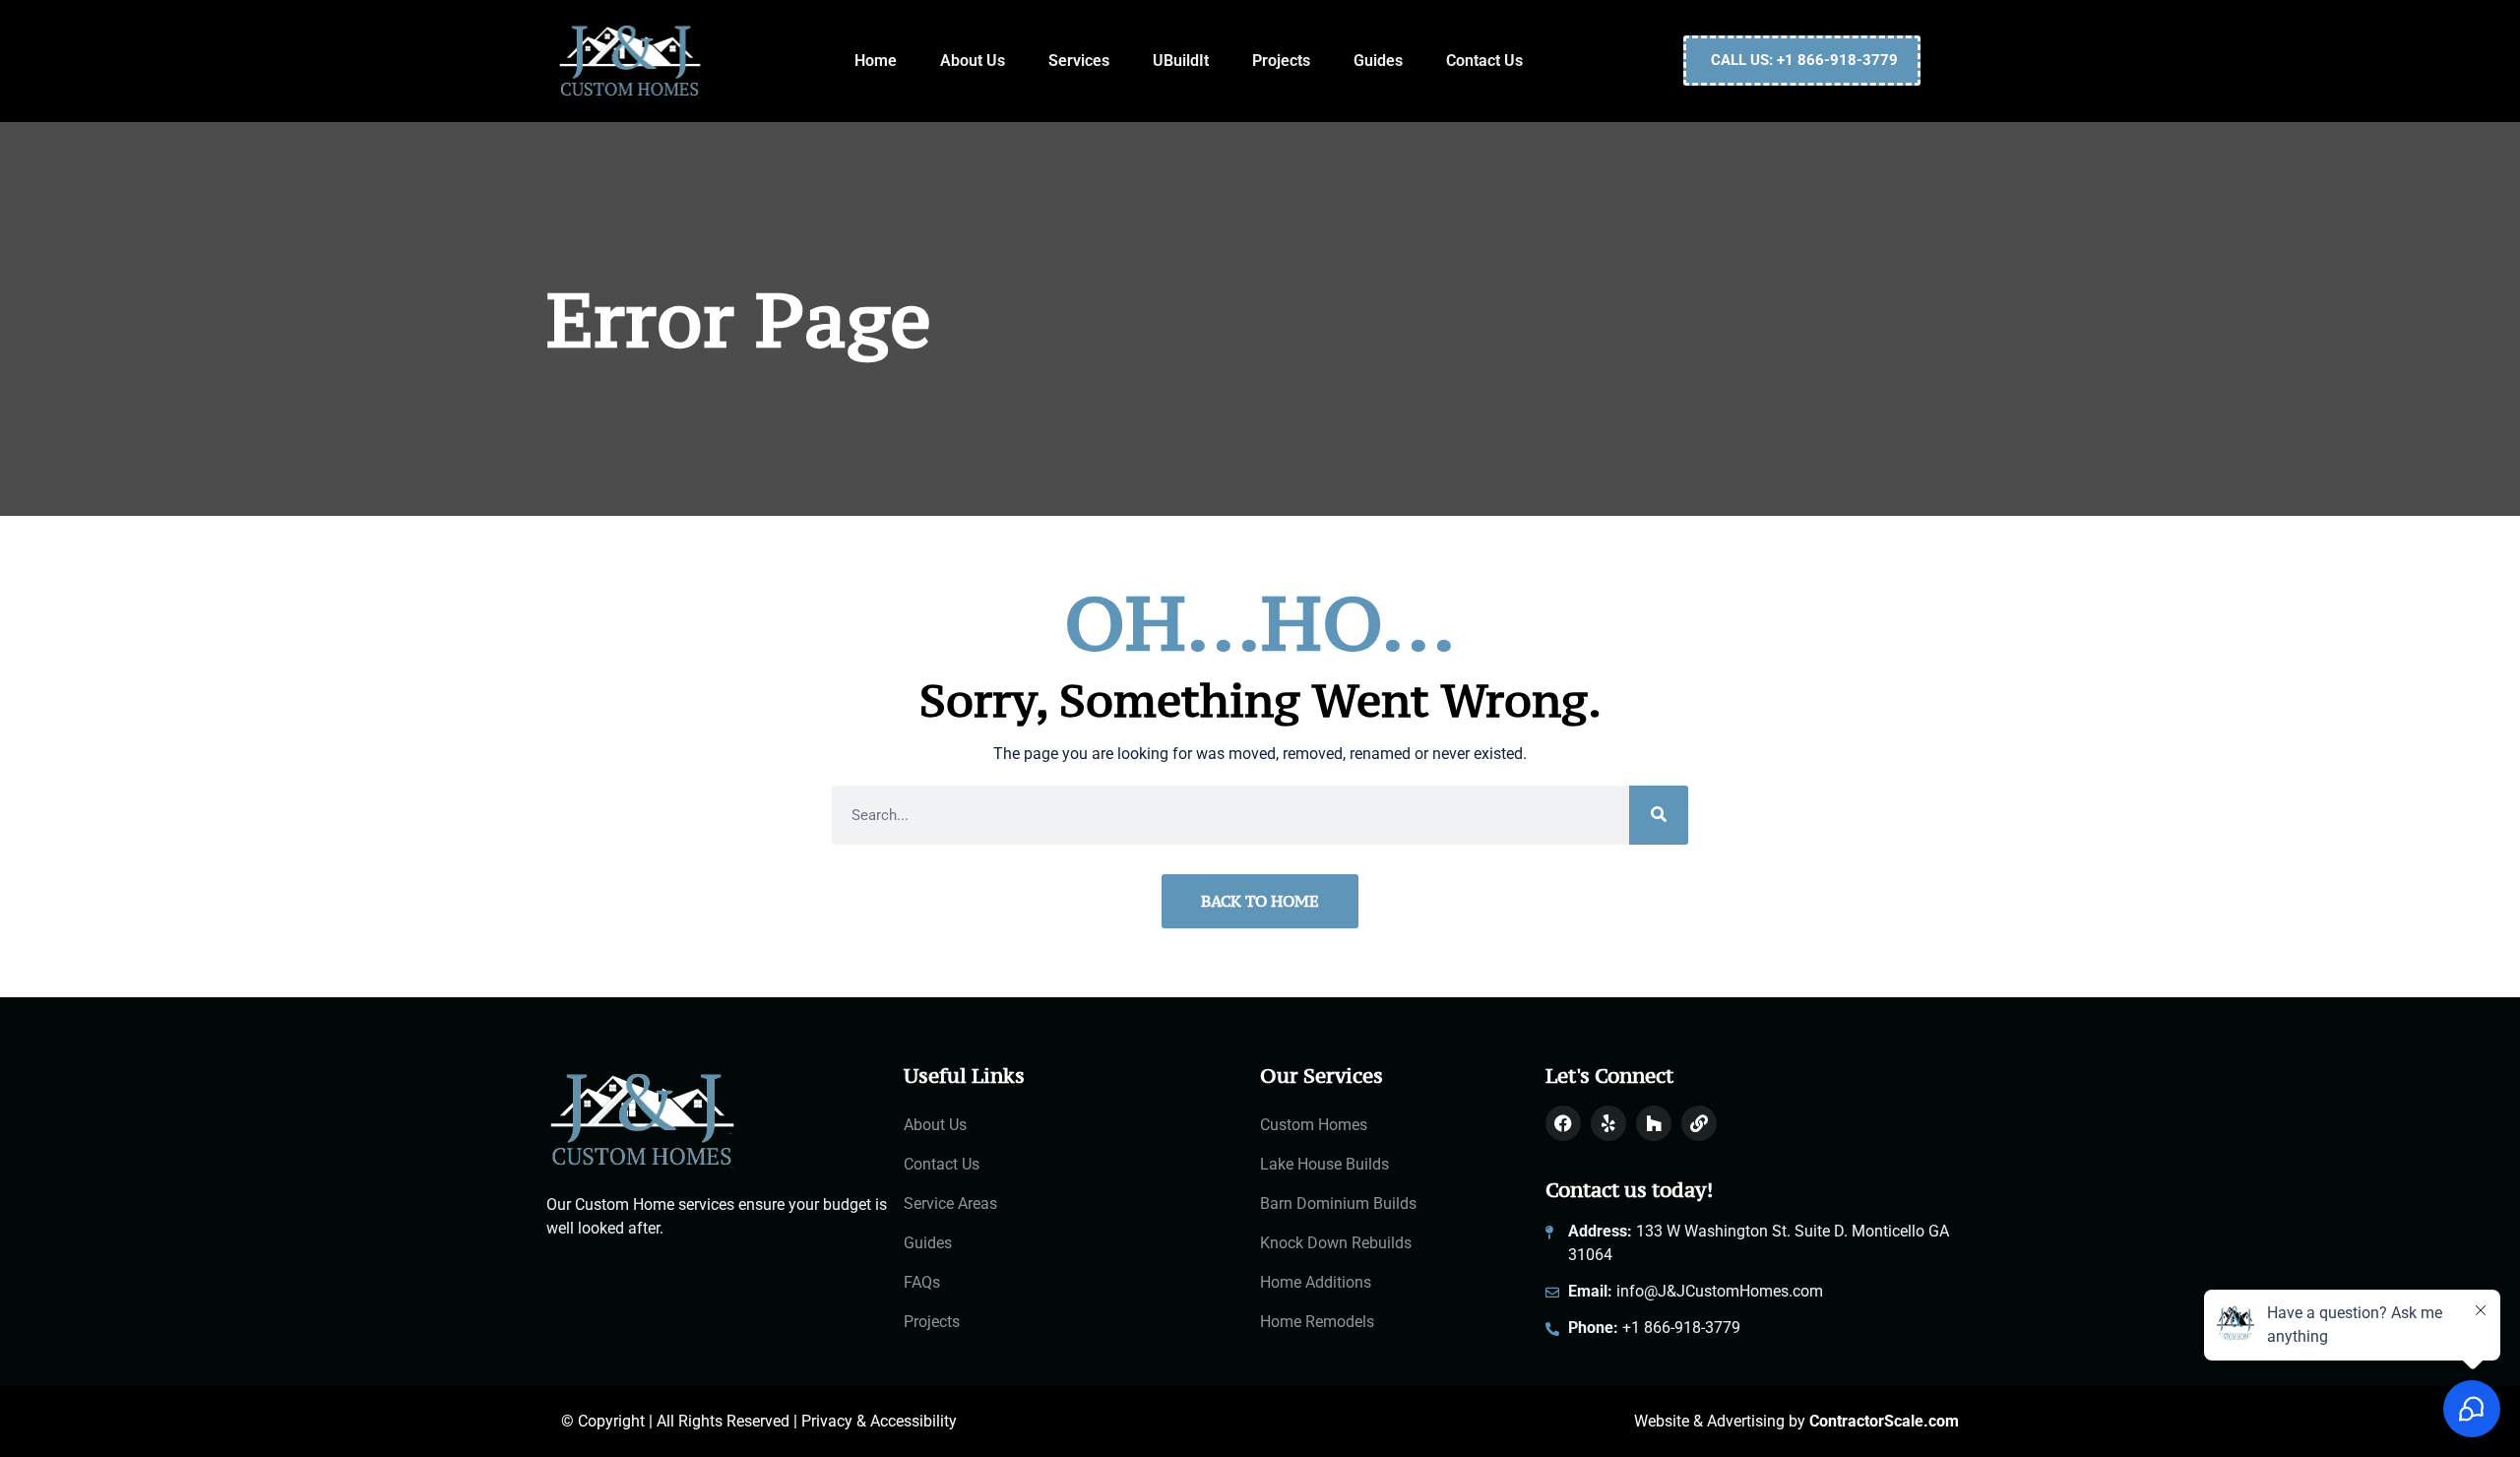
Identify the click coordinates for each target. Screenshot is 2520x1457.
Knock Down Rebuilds (1336, 1243)
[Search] (1659, 815)
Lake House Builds (1324, 1164)
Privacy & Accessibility (879, 1421)
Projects (1281, 61)
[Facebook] (1563, 1123)
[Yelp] (1608, 1123)
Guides (1378, 61)
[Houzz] (1654, 1123)
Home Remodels (1317, 1322)
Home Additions (1316, 1282)
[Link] (1699, 1123)
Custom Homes (1314, 1125)
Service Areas (950, 1204)
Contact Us (1484, 61)
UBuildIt (1181, 61)
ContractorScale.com (1884, 1421)
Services (1079, 61)
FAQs (922, 1282)
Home (876, 61)
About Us (973, 61)
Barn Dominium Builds (1338, 1204)
